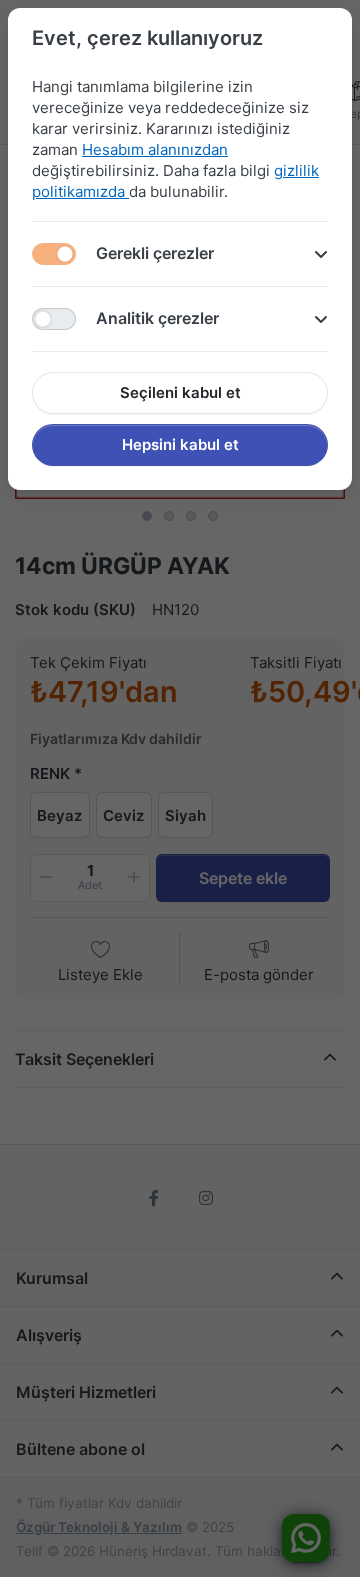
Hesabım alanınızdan (155, 149)
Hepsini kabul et (180, 444)
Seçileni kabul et (180, 392)
